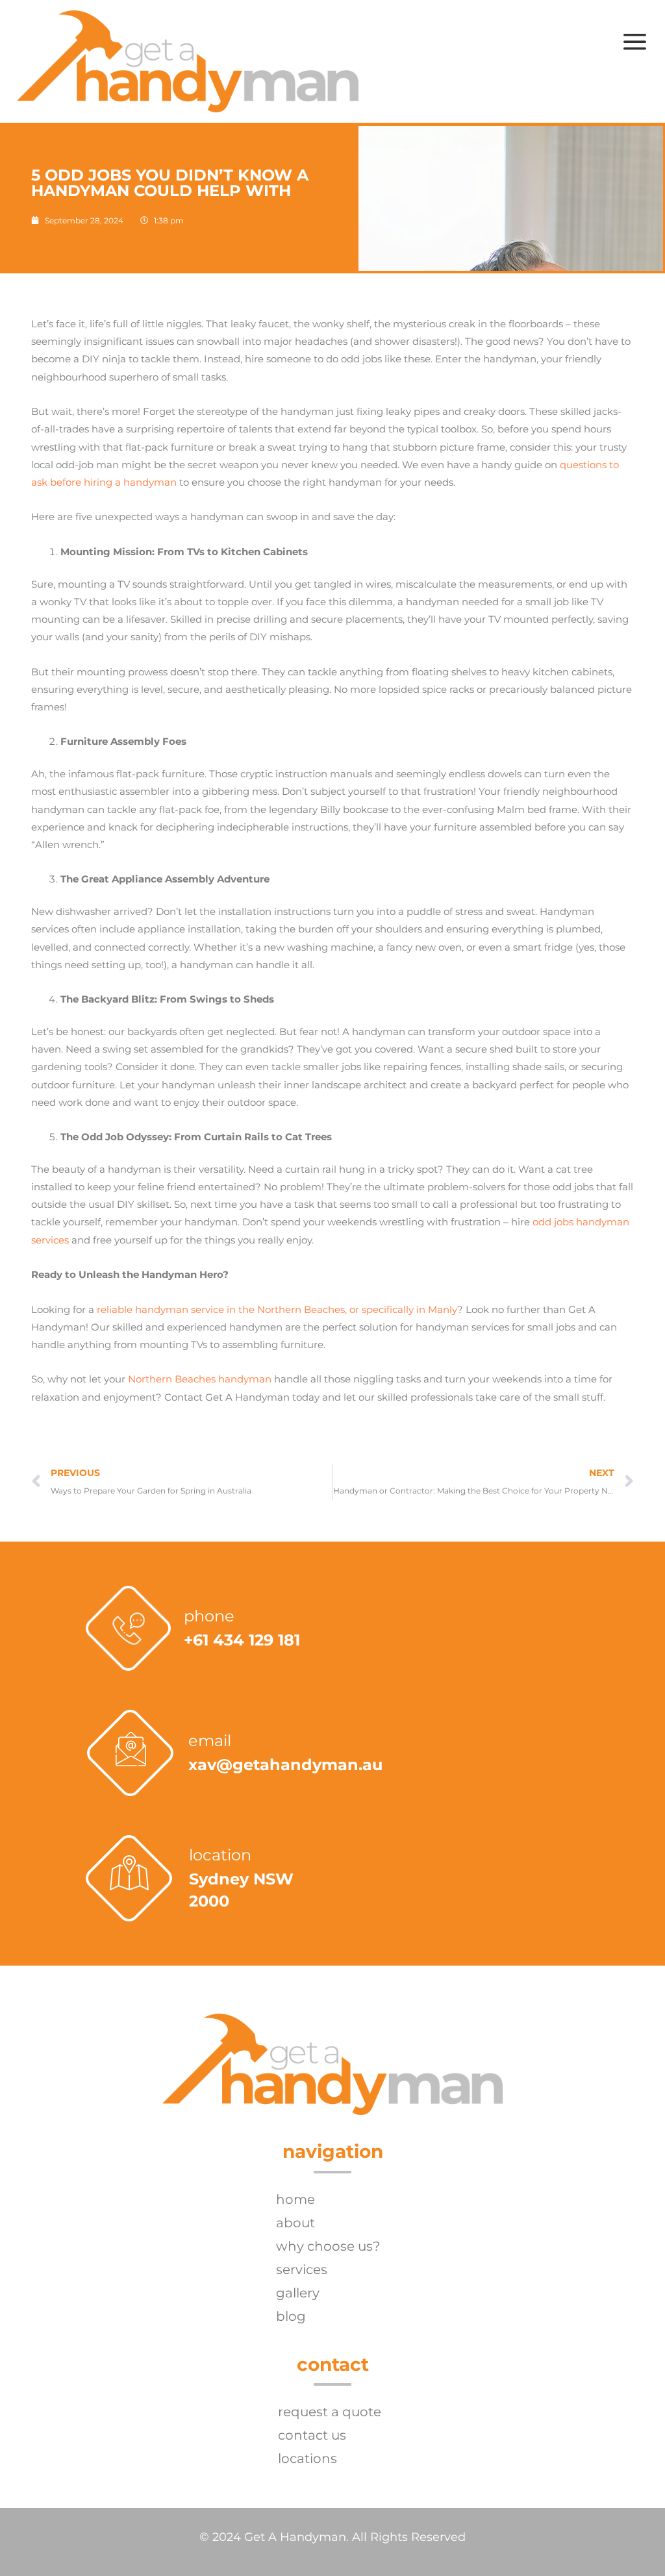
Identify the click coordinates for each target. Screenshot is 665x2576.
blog (291, 2316)
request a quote (330, 2412)
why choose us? (328, 2246)
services (302, 2270)
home (295, 2199)
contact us (312, 2435)
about (295, 2223)
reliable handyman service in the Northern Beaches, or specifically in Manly (277, 1309)
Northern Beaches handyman (200, 1379)
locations (307, 2458)
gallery (298, 2293)
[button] (634, 41)
